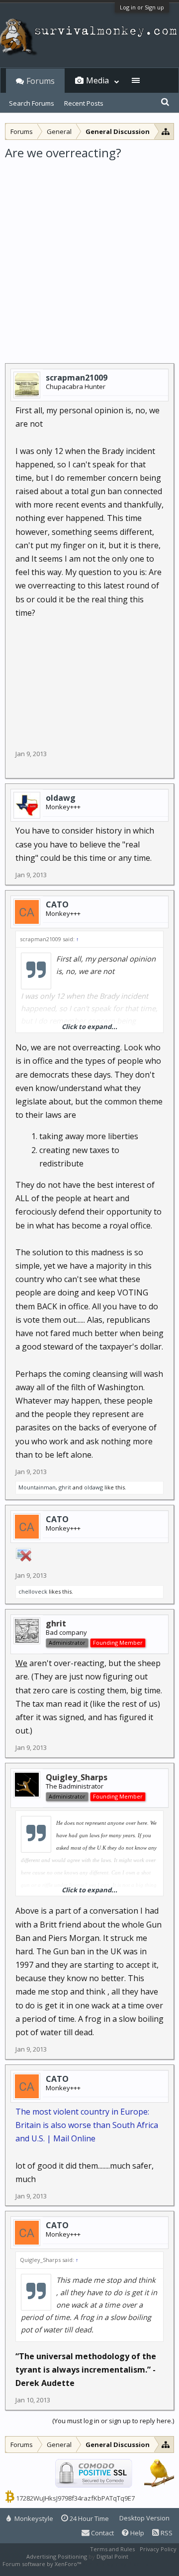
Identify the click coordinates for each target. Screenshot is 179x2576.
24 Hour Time (89, 2518)
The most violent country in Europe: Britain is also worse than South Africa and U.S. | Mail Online (87, 2125)
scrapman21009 (77, 378)
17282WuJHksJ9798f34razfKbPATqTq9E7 (75, 2498)
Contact (102, 2533)
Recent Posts (84, 103)
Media (97, 80)
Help (136, 2533)
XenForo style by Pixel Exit (117, 2564)
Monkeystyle (33, 2518)
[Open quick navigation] (166, 131)
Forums (41, 81)
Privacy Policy (158, 2549)
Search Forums (32, 103)
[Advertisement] (89, 255)
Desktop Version (144, 2518)
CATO (57, 904)
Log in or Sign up (142, 7)
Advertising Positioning (57, 2556)
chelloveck (33, 1591)
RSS (166, 2533)
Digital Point (112, 2556)
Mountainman (37, 1487)
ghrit (65, 1487)
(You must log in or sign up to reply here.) (113, 2421)
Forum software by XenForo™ (43, 2564)
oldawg (61, 798)
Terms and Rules (112, 2549)
